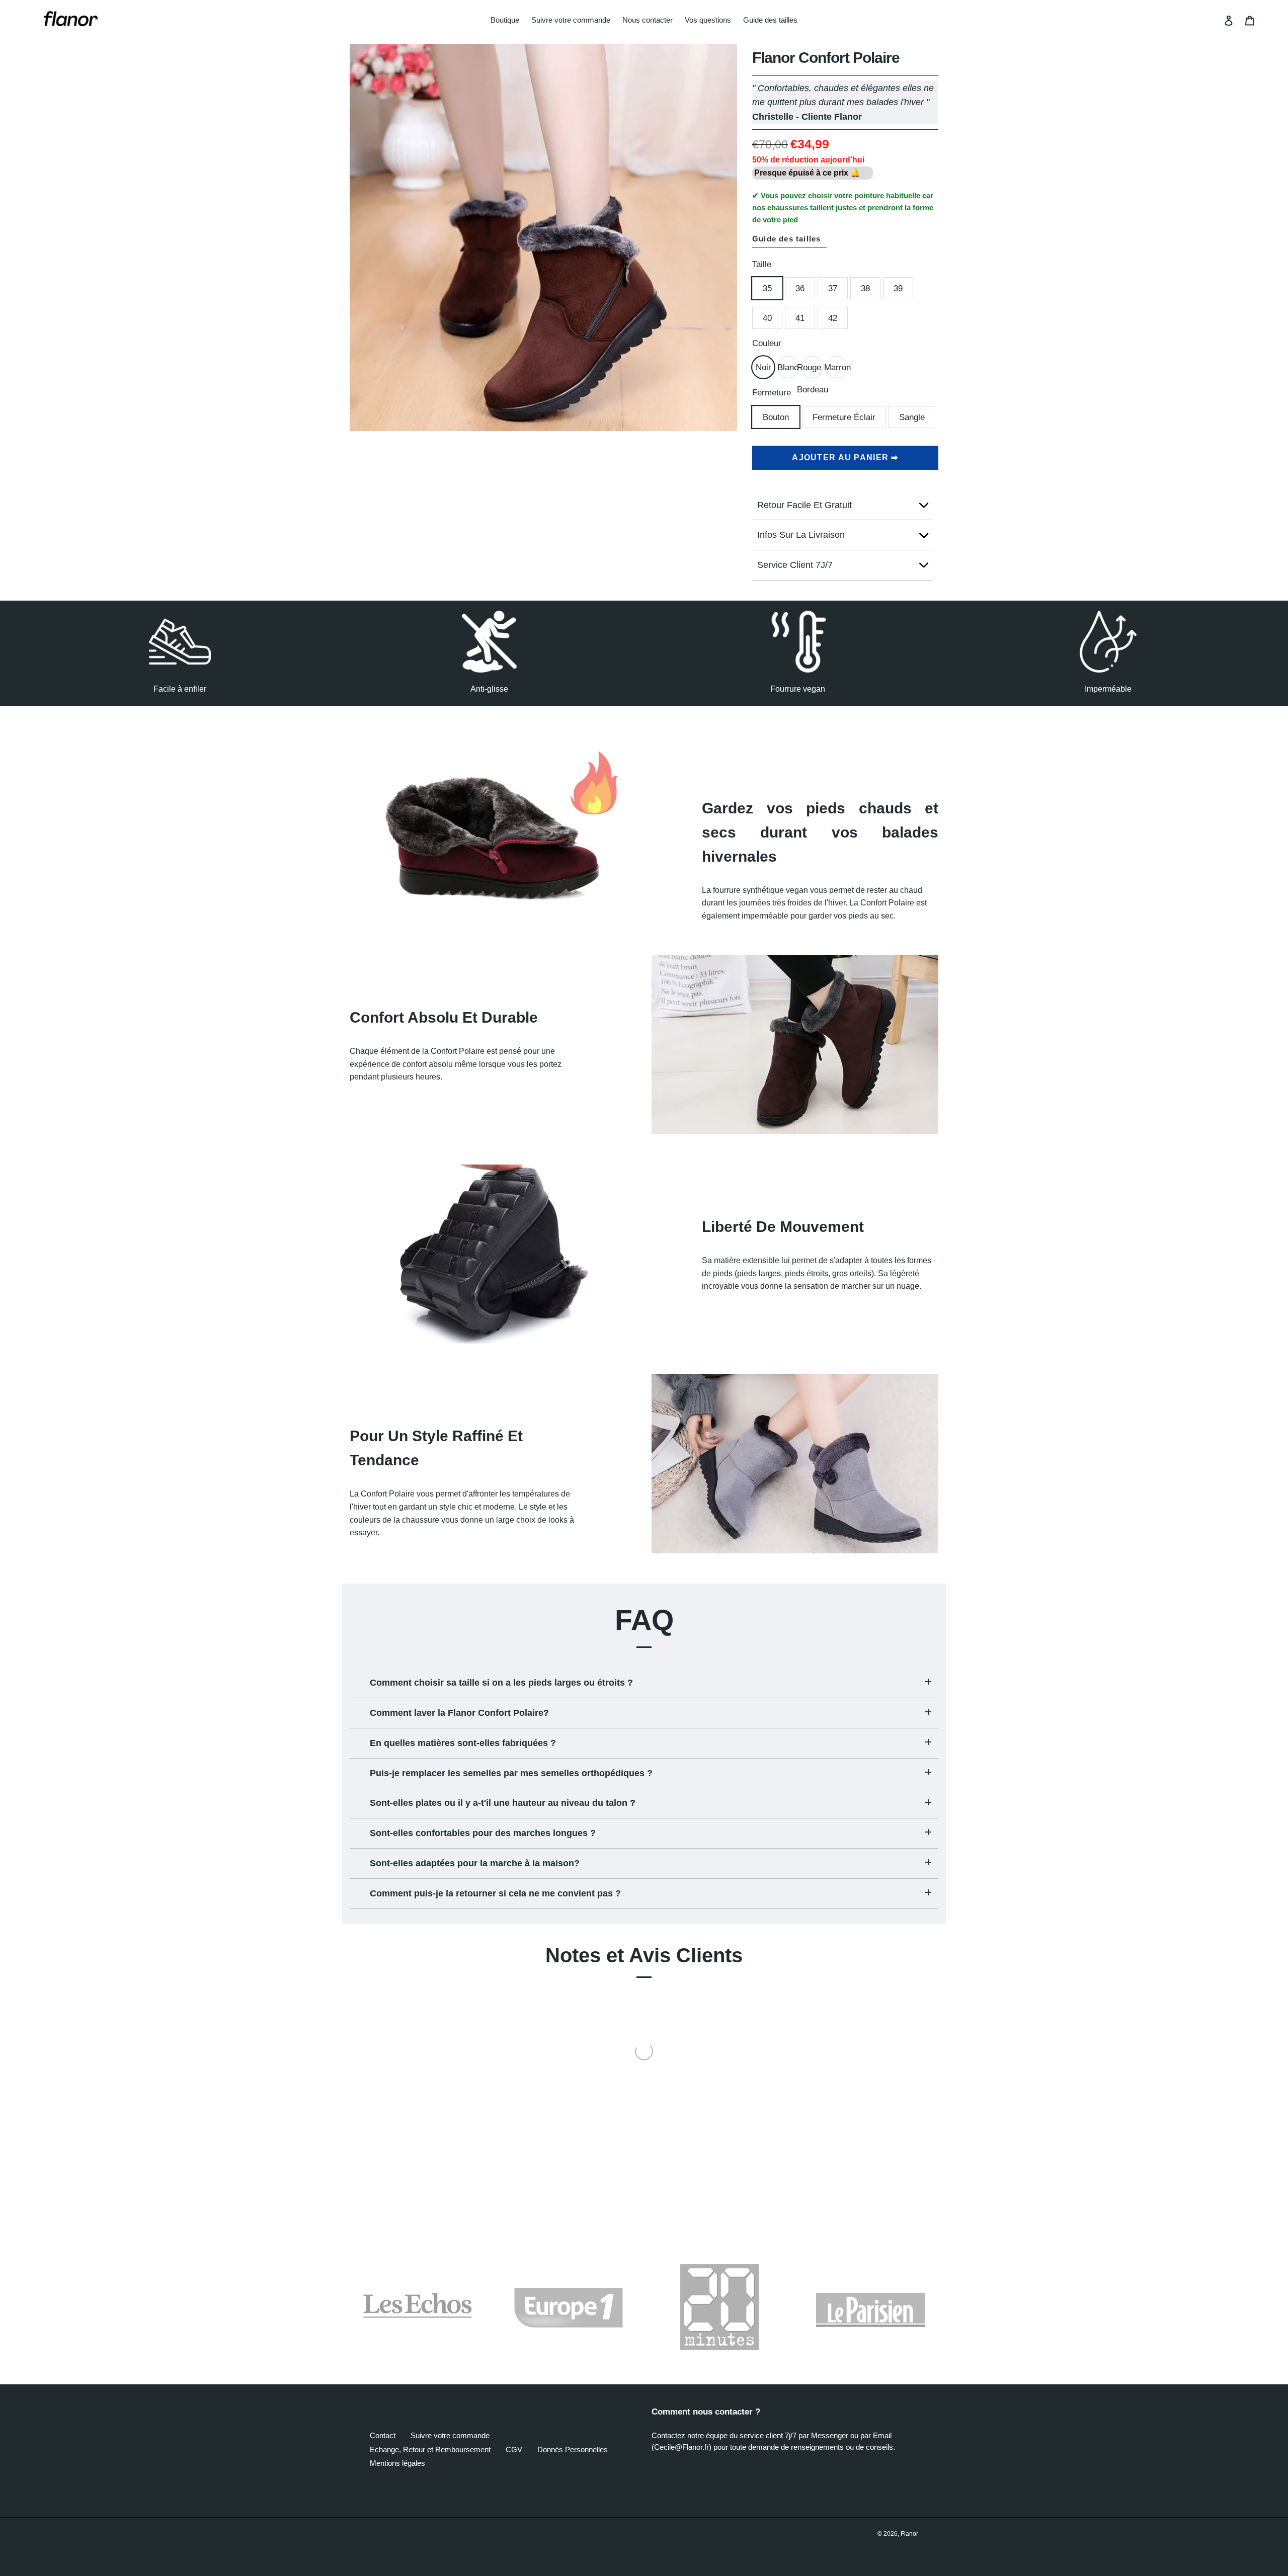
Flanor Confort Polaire (826, 58)
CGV (514, 2449)
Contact (383, 2435)
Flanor (909, 2534)
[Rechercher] (1215, 21)
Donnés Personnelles (573, 2449)
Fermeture (772, 393)
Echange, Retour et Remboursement (430, 2449)
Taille (762, 264)
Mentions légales (397, 2463)
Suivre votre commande (450, 2435)
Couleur (767, 343)
